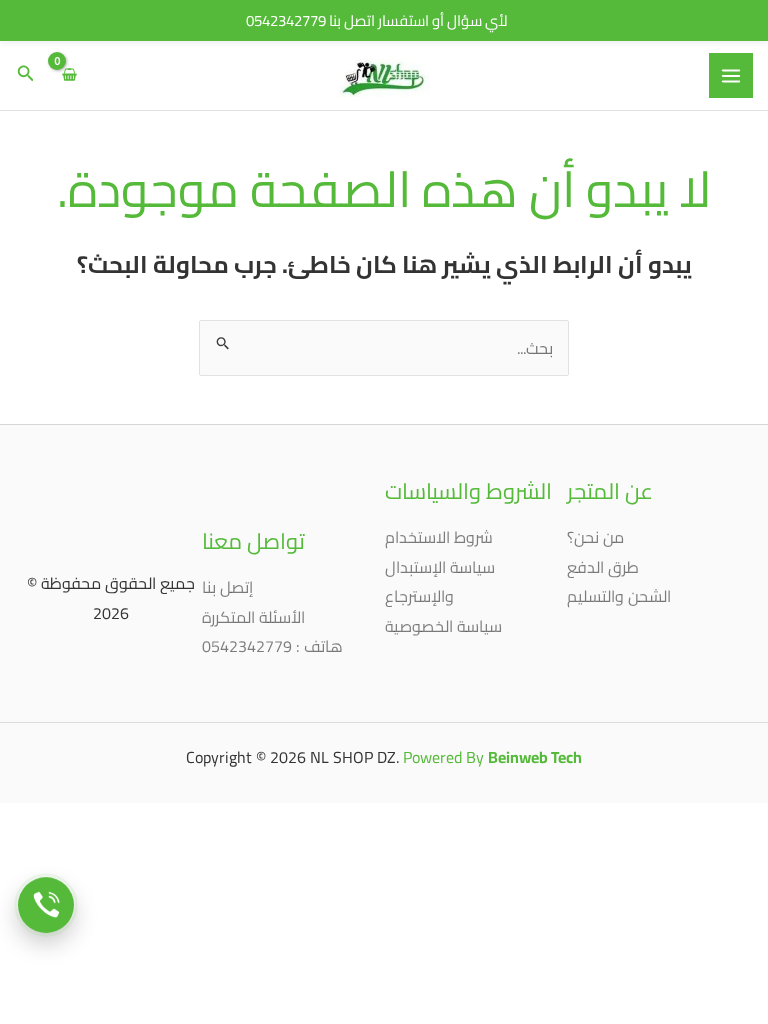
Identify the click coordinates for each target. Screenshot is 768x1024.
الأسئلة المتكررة (253, 617)
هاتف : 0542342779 (272, 646)
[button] (24, 75)
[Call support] (46, 905)
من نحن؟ (595, 537)
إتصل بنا (227, 587)
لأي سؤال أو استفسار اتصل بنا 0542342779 (377, 20)
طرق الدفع (603, 567)
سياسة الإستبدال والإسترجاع (440, 582)
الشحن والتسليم (619, 596)
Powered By (492, 757)
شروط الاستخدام (439, 537)
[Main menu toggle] (731, 75)
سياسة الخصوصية (443, 626)
